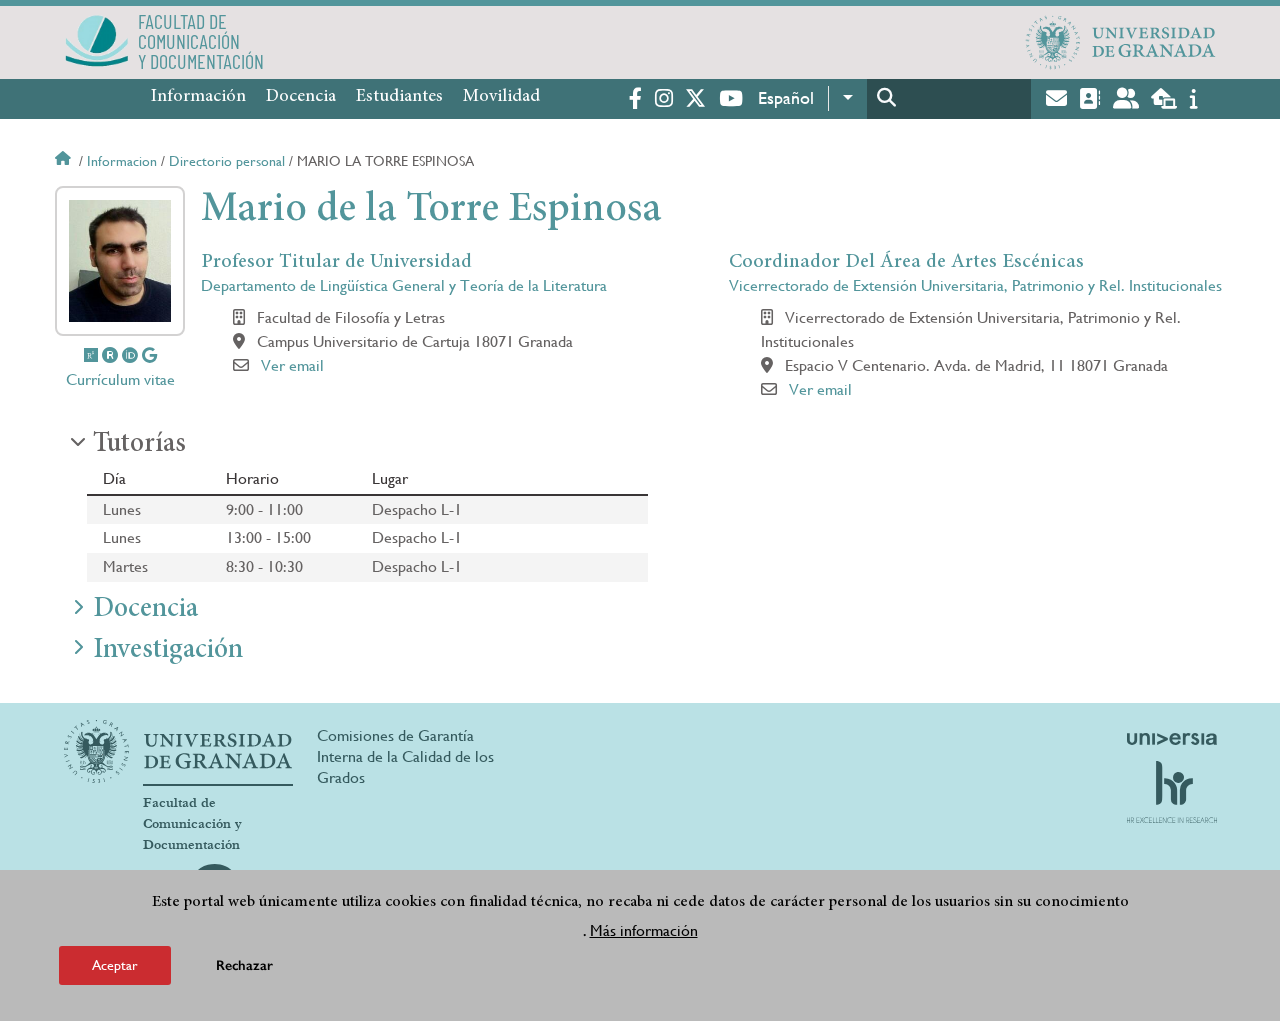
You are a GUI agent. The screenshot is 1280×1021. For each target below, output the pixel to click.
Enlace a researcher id (110, 355)
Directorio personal (227, 161)
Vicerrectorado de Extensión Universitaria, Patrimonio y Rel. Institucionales (975, 285)
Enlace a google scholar (149, 355)
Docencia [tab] (145, 610)
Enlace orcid (130, 355)
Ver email (292, 365)
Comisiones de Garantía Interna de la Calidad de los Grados (405, 756)
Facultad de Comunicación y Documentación (192, 824)
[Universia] (1172, 739)
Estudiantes (399, 97)
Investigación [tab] (168, 651)
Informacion (122, 161)
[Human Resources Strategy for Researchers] (1172, 792)
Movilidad (501, 97)
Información (198, 97)
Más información (644, 929)
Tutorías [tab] (139, 445)
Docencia (301, 97)
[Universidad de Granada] (1121, 42)
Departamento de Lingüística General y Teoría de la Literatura (404, 285)
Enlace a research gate (91, 355)
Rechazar (244, 965)
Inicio (65, 161)
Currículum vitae (120, 379)
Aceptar (115, 965)
